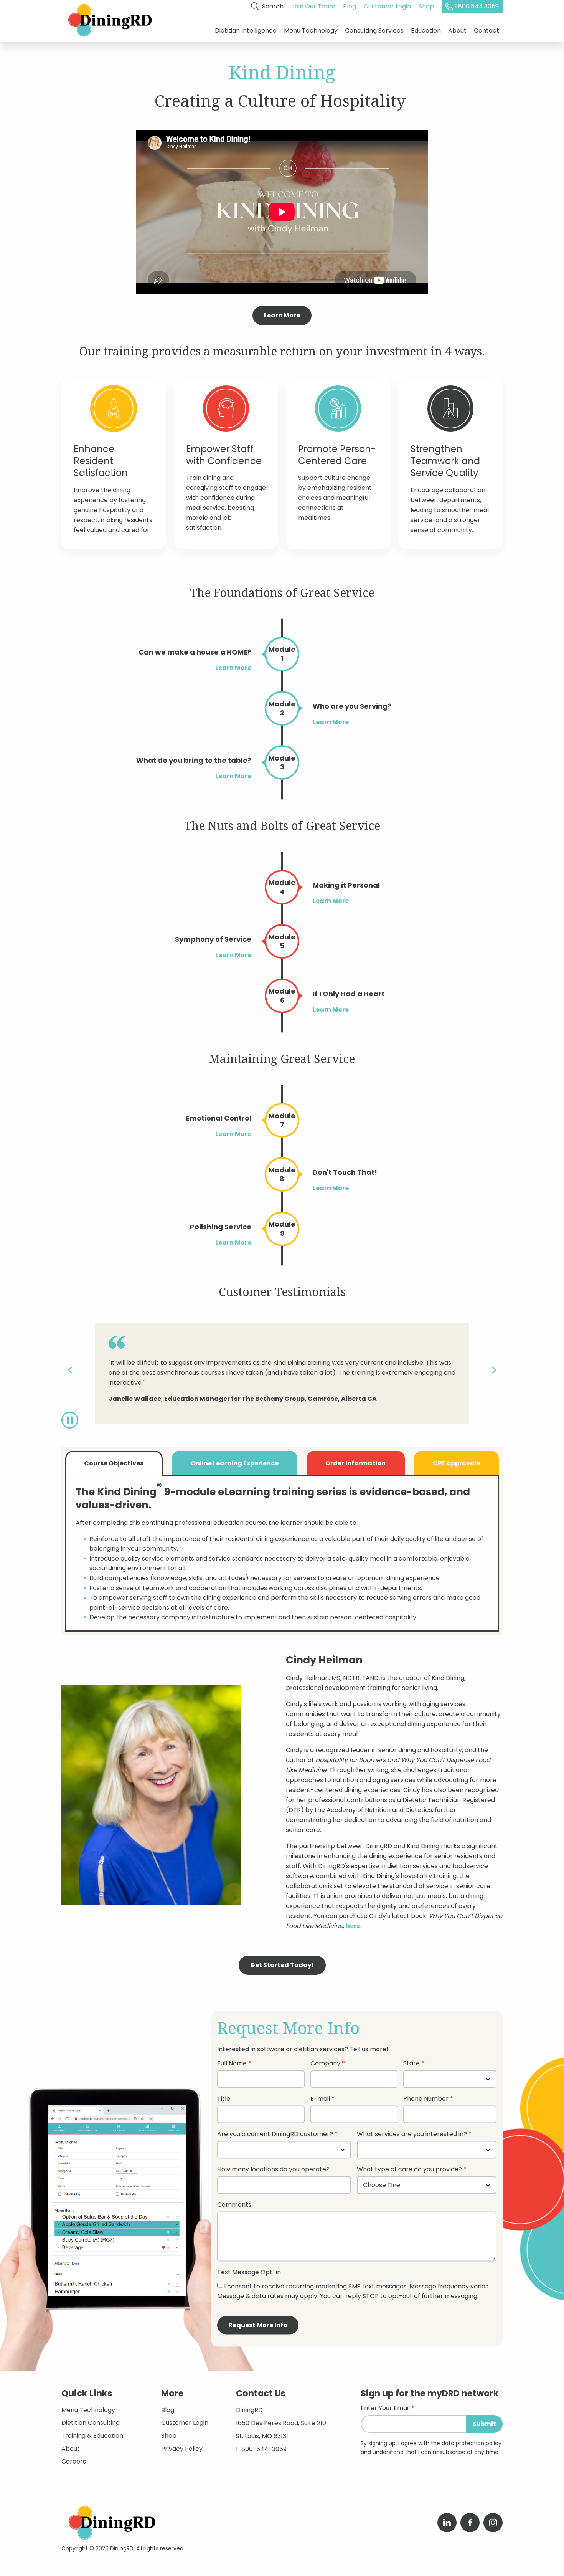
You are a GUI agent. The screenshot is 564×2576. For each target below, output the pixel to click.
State (411, 2064)
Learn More (282, 315)
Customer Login (387, 6)
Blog (350, 6)
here (353, 1926)
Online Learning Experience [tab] (235, 1463)
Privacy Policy (182, 2449)
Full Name (232, 2064)
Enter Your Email (385, 2409)
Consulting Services (374, 31)
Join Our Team (313, 6)
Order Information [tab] (355, 1463)
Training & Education (92, 2436)
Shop (426, 6)
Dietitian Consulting (91, 2423)
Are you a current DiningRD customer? (275, 2135)
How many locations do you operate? (273, 2170)
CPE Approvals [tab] (456, 1463)
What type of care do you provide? (410, 2170)
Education (426, 31)
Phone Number (426, 2099)
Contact (486, 31)
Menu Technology (311, 31)
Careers (74, 2461)
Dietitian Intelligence (246, 31)
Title (224, 2099)
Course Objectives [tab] (114, 1463)
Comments (234, 2205)
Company (325, 2064)
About (457, 31)
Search (272, 6)
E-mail (320, 2099)
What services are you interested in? (412, 2135)
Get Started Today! (282, 1965)
